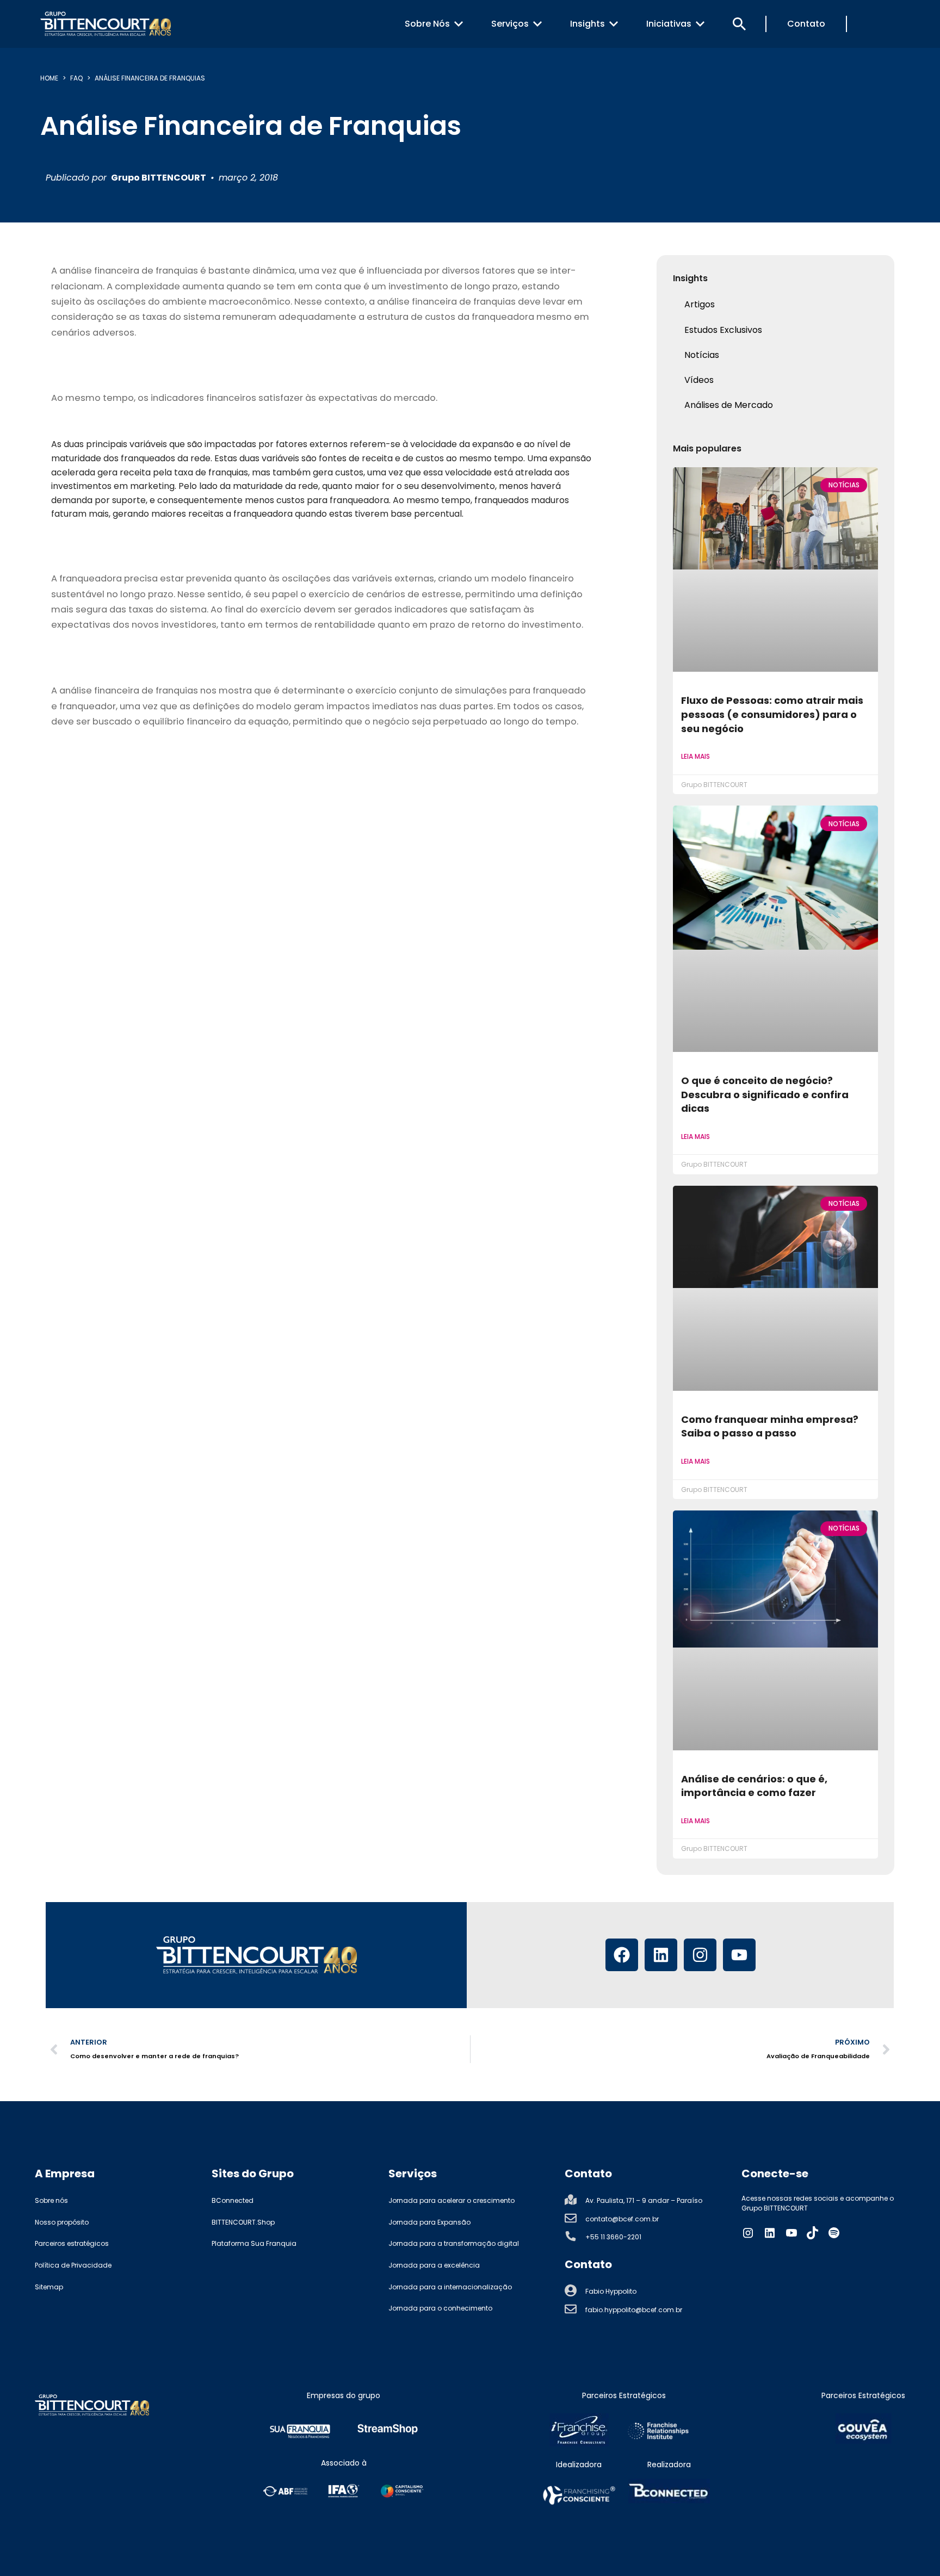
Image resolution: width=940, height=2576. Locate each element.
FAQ (76, 78)
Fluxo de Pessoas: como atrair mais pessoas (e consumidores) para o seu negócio (772, 714)
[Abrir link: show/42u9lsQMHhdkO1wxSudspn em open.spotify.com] (834, 2233)
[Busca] (739, 24)
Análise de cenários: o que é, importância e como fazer (754, 1786)
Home (49, 78)
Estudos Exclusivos (723, 330)
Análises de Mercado (729, 405)
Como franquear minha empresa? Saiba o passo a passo (770, 1426)
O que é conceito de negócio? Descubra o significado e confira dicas (765, 1094)
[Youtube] (739, 1955)
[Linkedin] (661, 1955)
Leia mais (695, 756)
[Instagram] (700, 1955)
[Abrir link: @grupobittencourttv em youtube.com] (791, 2233)
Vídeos (699, 380)
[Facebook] (622, 1955)
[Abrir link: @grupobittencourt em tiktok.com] (813, 2233)
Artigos (700, 304)
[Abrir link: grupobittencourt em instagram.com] (748, 2233)
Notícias (702, 355)
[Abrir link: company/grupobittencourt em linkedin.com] (770, 2233)
